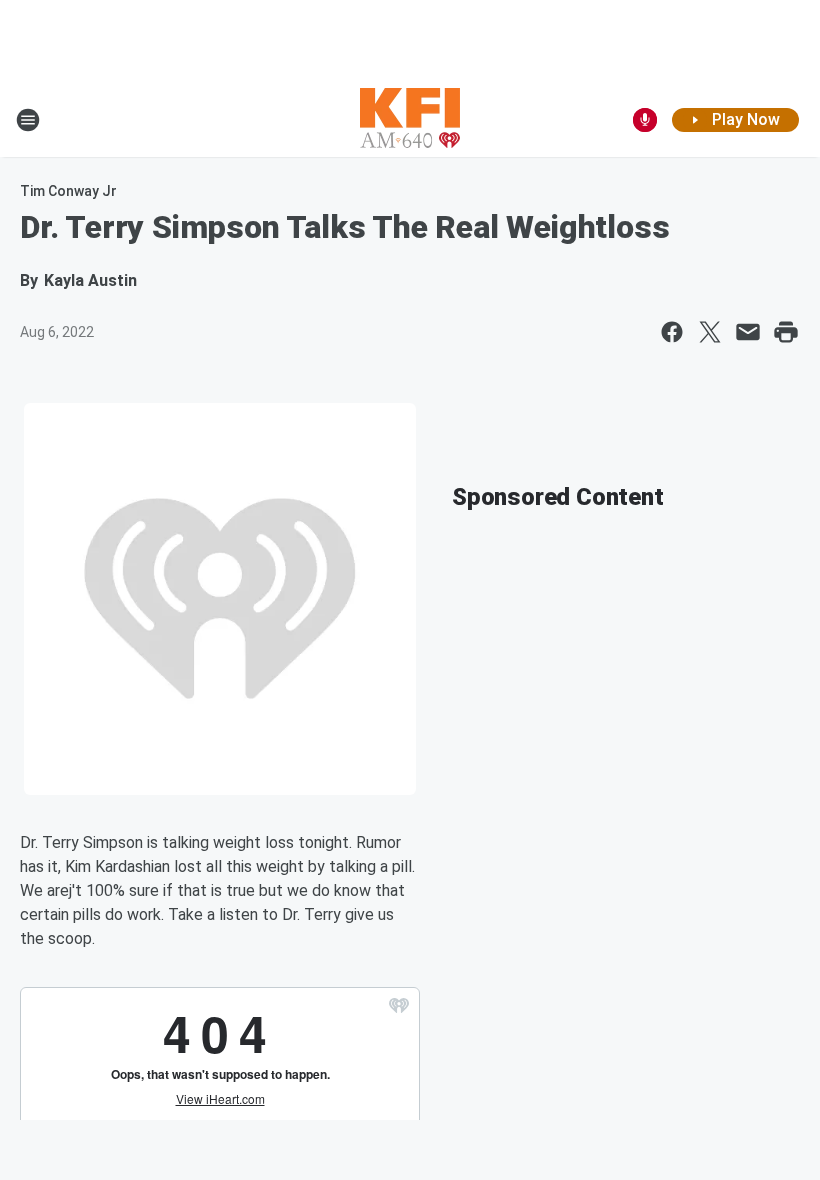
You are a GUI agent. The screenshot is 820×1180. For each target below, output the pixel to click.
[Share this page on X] (710, 332)
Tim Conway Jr (68, 191)
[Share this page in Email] (748, 332)
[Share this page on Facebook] (672, 332)
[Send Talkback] (645, 120)
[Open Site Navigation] (28, 120)
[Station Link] (410, 120)
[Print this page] (786, 332)
